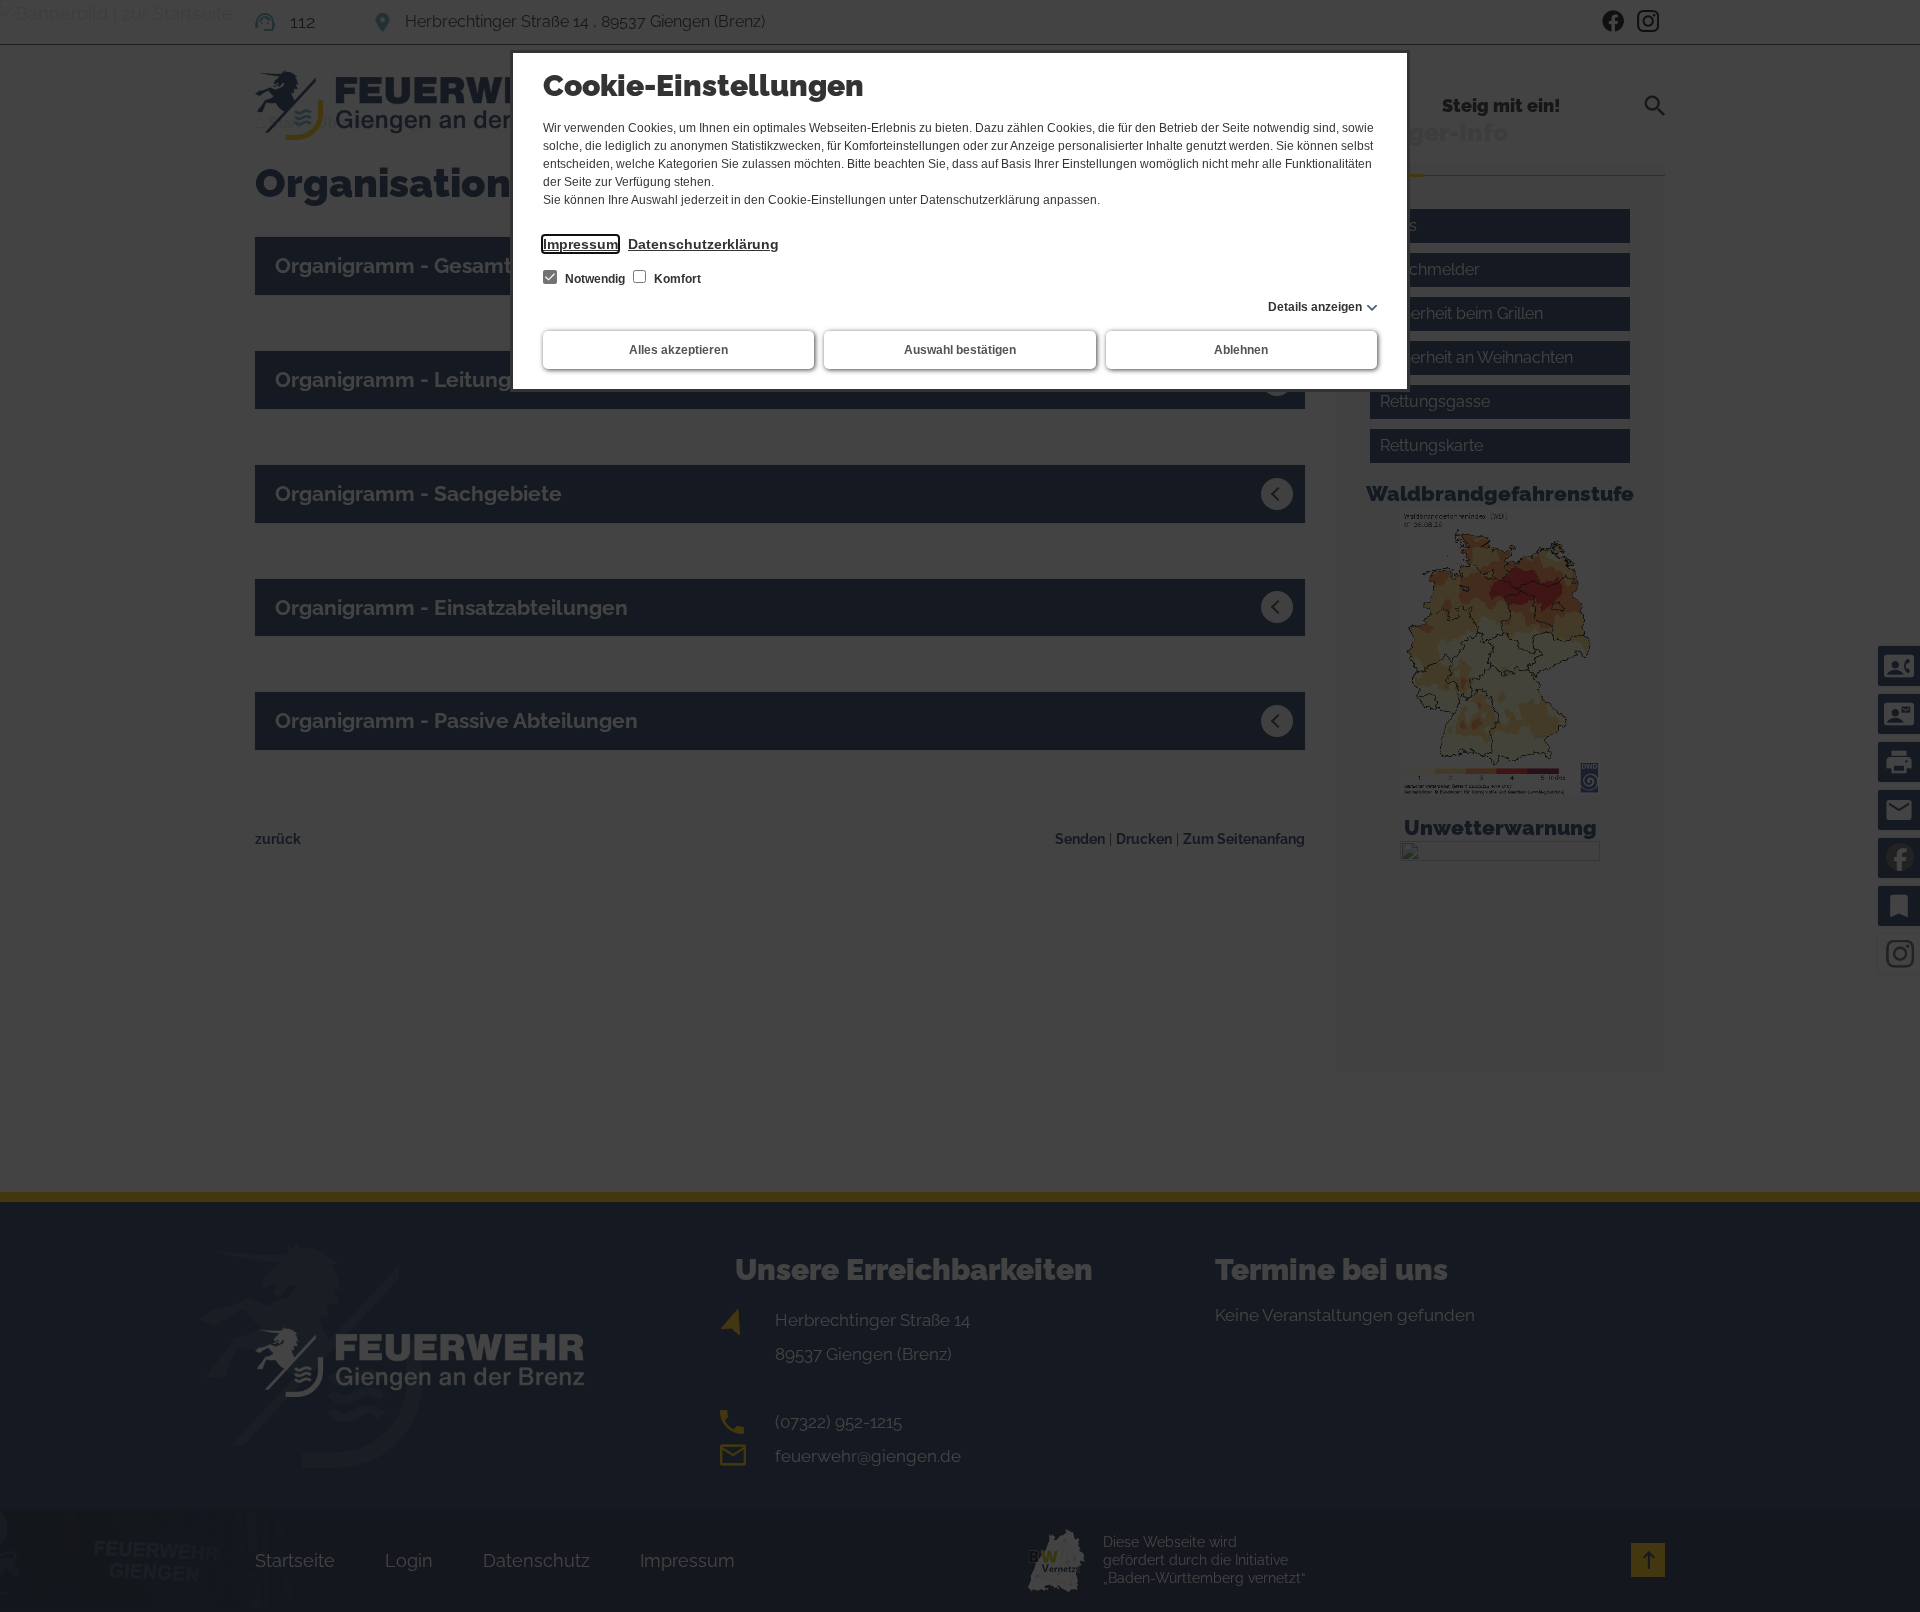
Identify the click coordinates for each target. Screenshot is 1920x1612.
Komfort (676, 279)
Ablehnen (1241, 350)
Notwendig (595, 279)
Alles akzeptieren (678, 350)
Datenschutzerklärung (703, 244)
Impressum (580, 244)
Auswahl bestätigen (960, 350)
